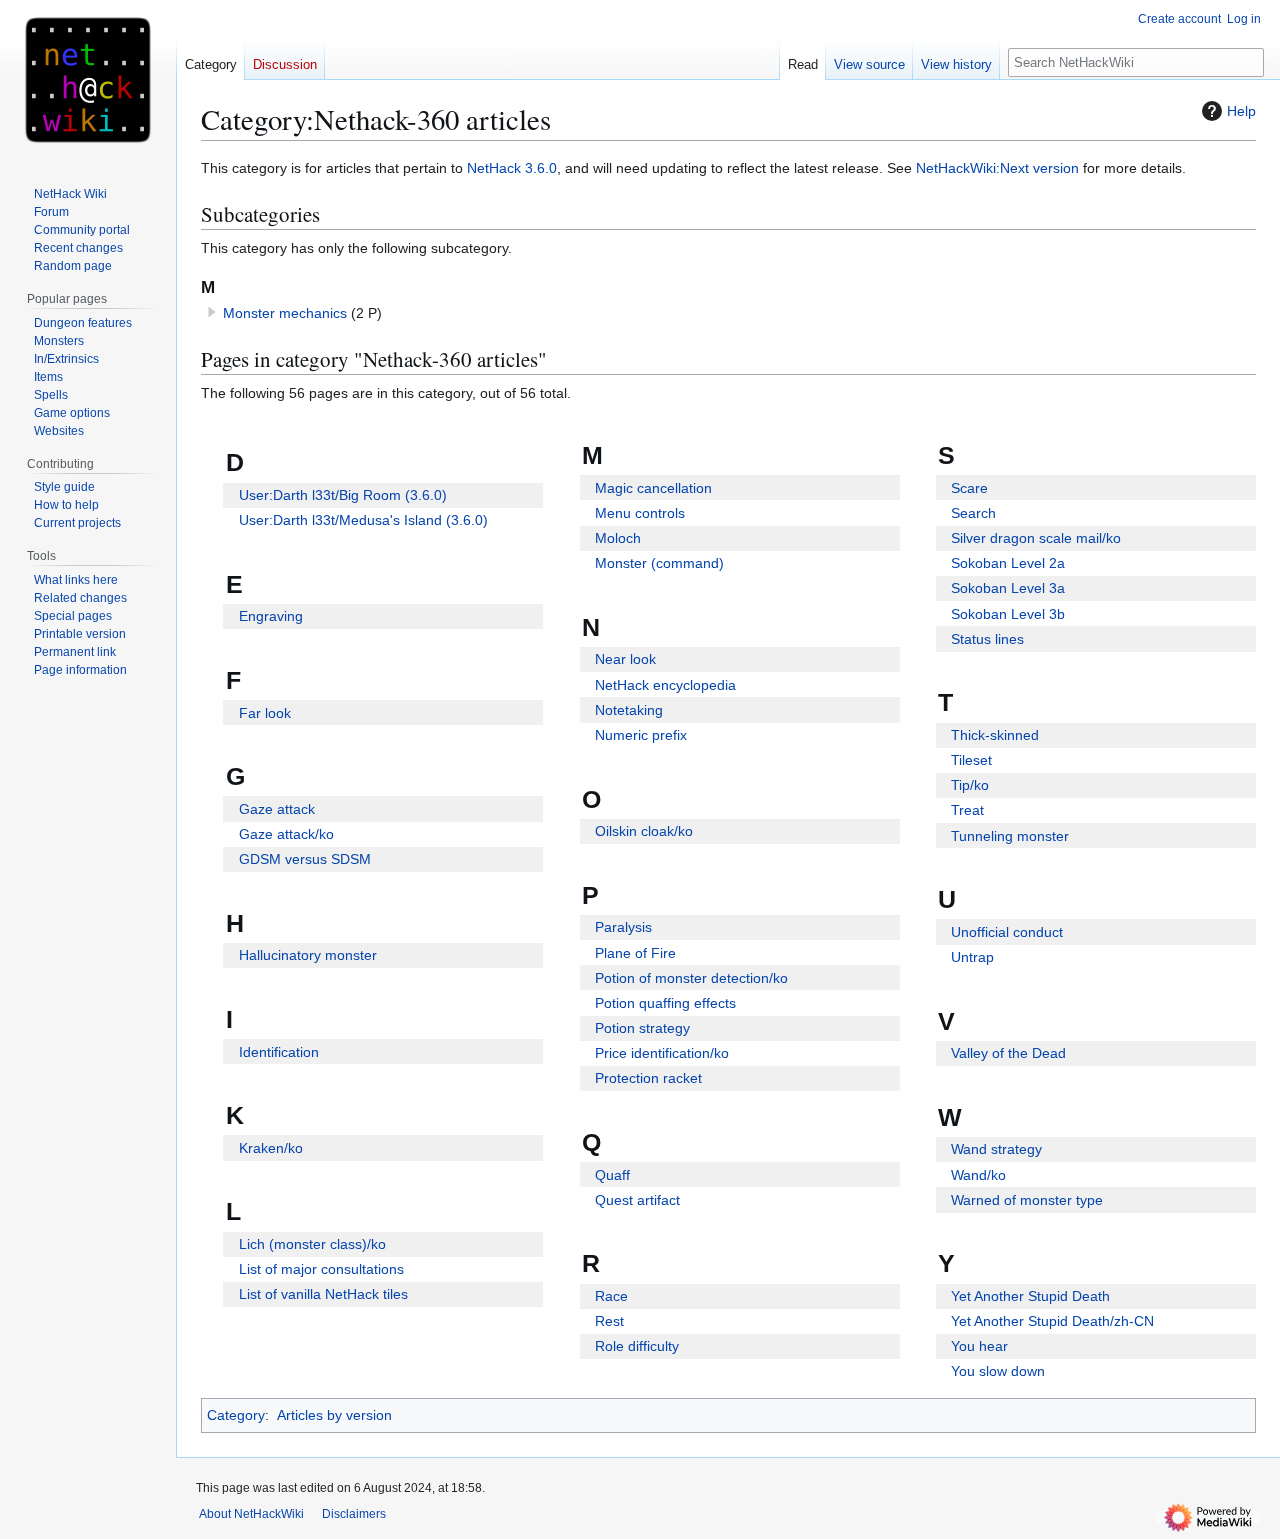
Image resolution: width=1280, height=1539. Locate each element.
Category (236, 1415)
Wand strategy (996, 1149)
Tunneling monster (1010, 836)
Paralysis (623, 927)
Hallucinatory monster (308, 955)
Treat (967, 810)
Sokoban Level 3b (1008, 614)
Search (973, 513)
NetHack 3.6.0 (512, 168)
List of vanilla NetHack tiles (323, 1294)
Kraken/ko (271, 1148)
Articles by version (334, 1415)
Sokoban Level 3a (1008, 588)
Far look (265, 713)
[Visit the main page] (88, 80)
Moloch (618, 538)
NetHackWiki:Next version (997, 168)
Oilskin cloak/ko (644, 831)
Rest (609, 1321)
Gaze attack (277, 809)
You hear (979, 1346)
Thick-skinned (995, 735)
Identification (279, 1052)
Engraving (271, 616)
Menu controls (640, 513)
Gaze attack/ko (286, 834)
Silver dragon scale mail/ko (1036, 538)
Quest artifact (637, 1200)
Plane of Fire (635, 953)
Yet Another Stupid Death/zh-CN (1052, 1321)
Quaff (612, 1175)
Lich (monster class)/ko (312, 1244)
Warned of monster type (1027, 1200)
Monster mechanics (285, 313)
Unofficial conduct (1007, 932)
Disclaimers (354, 1514)
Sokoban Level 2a (1008, 563)
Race (611, 1296)
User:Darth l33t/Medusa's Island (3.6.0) (363, 520)
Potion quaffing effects (665, 1003)
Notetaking (629, 710)
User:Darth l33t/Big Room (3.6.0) (343, 495)
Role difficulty (637, 1346)
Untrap (972, 957)
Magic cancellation (653, 488)
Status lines (987, 639)
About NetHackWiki (251, 1514)
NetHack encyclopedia (665, 685)
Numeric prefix (641, 735)
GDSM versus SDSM (305, 859)
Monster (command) (659, 563)
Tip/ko (970, 785)
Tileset (971, 760)
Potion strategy (642, 1028)
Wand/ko (978, 1175)
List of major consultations (321, 1269)
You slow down (998, 1371)
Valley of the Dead (1008, 1053)
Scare (969, 488)
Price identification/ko (662, 1053)
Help (1241, 111)
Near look (625, 659)
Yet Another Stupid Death (1030, 1296)
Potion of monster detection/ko (691, 978)
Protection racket (648, 1078)
